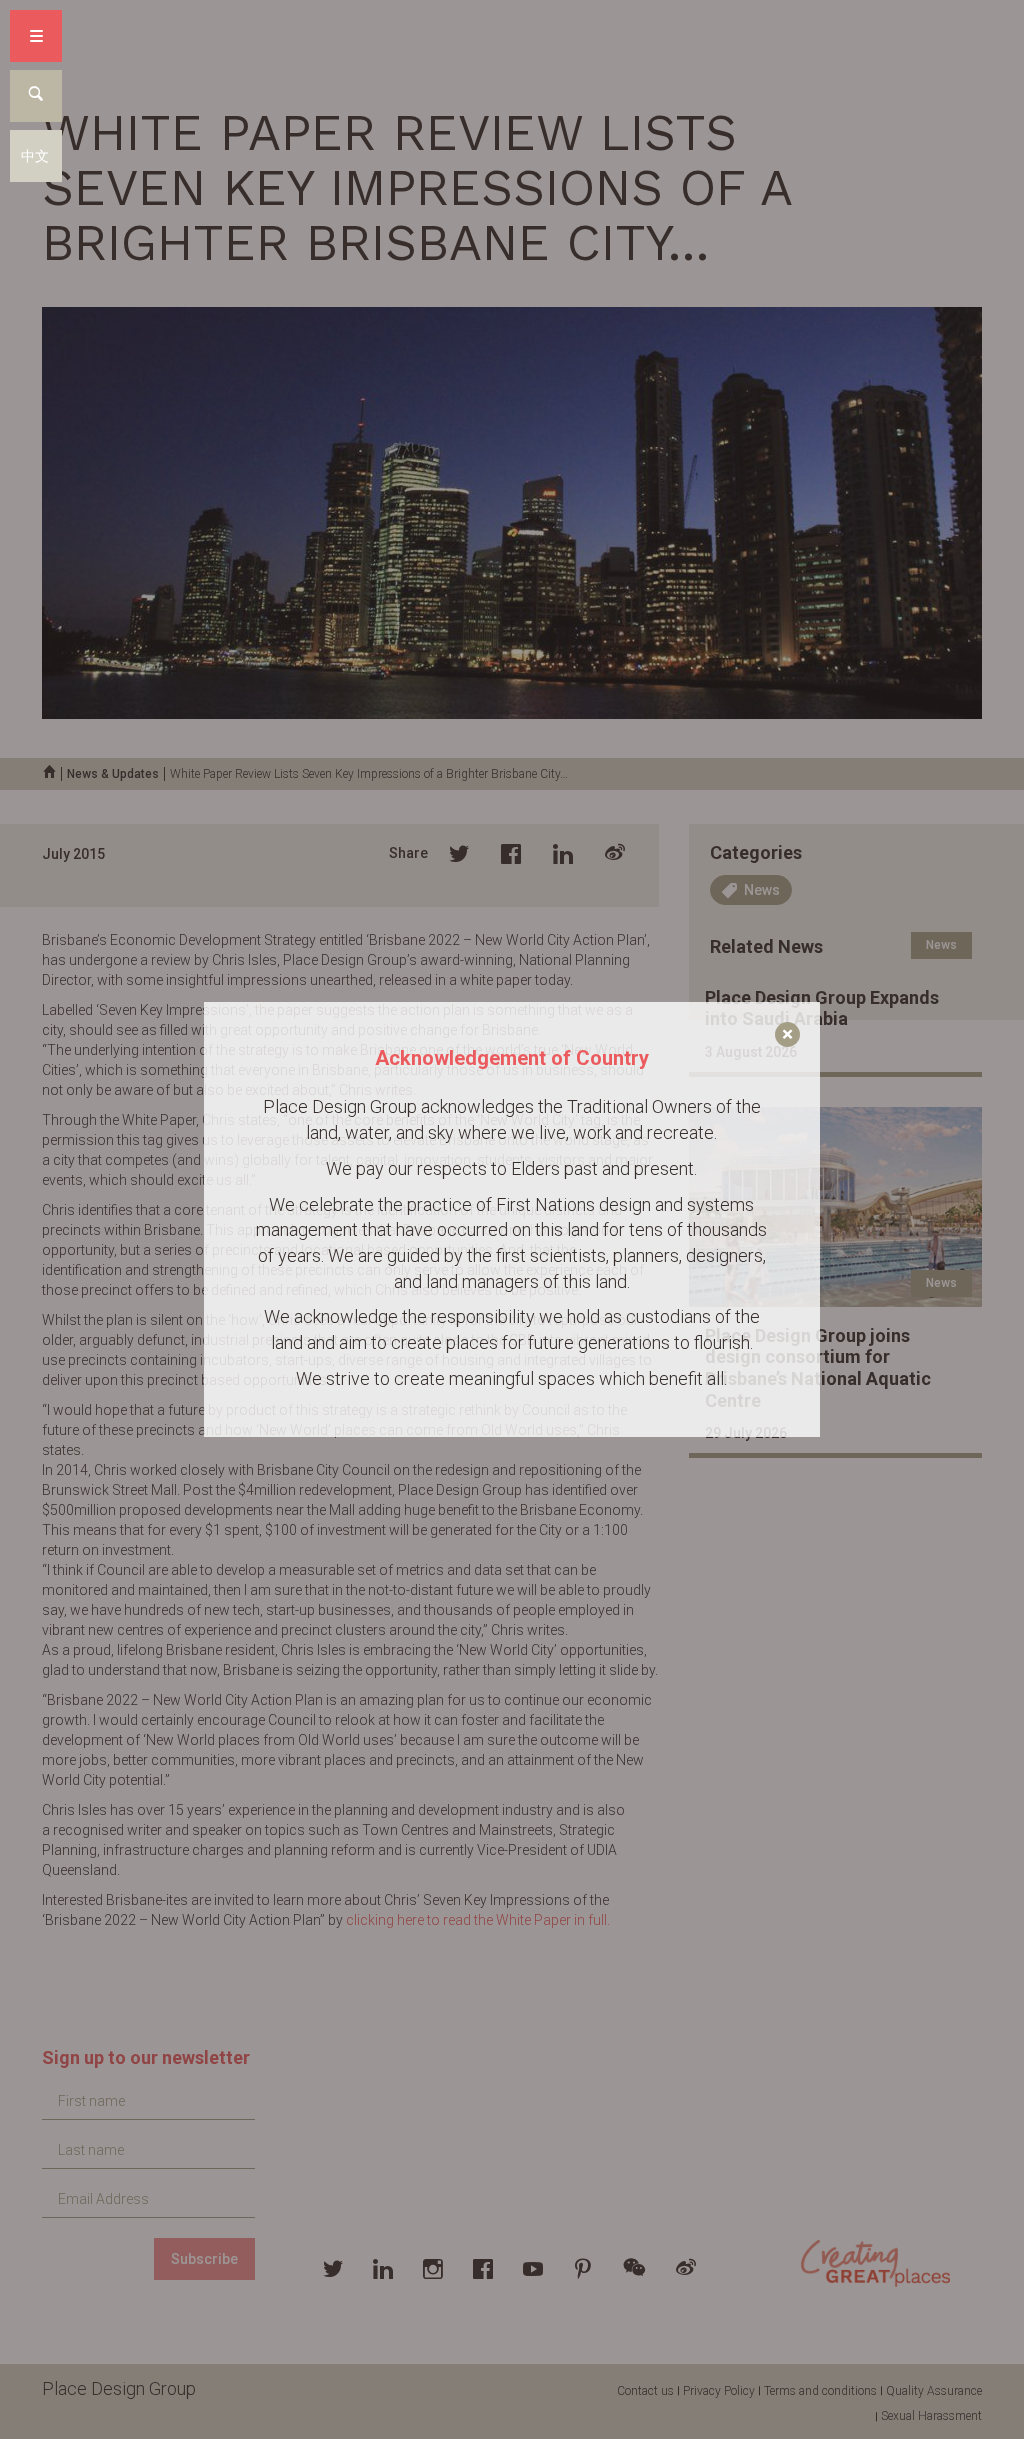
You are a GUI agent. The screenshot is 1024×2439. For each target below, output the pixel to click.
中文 (35, 156)
